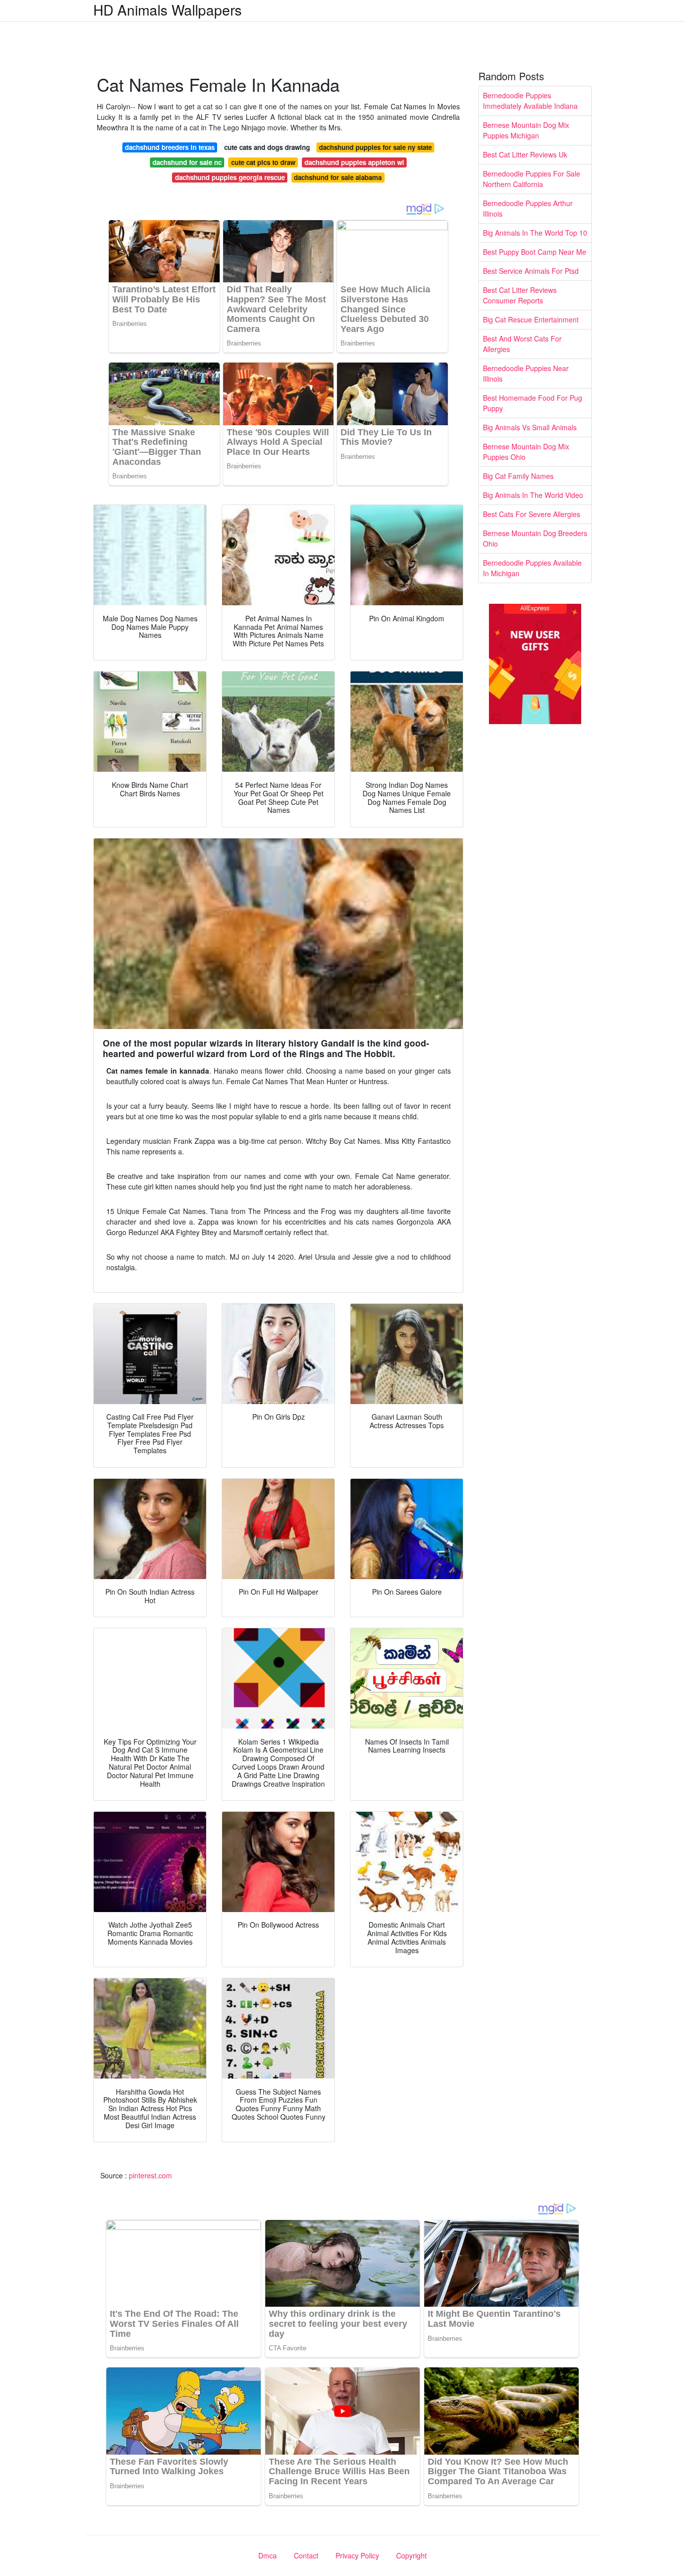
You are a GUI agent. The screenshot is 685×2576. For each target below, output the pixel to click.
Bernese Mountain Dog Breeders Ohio (535, 538)
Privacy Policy (357, 2555)
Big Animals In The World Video (533, 495)
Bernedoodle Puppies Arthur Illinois (528, 208)
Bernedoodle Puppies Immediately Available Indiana (530, 101)
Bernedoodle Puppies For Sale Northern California (532, 179)
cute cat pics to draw (263, 162)
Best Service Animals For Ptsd (531, 271)
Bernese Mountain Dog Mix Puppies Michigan (526, 130)
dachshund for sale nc (187, 162)
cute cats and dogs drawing (267, 147)
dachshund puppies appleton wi (354, 162)
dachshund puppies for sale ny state (375, 147)
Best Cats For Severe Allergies (532, 514)
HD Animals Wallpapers (167, 10)
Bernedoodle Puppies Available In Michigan (532, 568)
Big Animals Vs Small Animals (530, 427)
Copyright (411, 2555)
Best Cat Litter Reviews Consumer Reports (520, 295)
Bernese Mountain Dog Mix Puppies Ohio (526, 452)
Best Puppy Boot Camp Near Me (535, 252)
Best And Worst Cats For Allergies (522, 344)
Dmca (268, 2555)
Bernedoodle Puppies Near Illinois (526, 373)
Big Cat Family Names (518, 476)
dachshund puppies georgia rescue (230, 177)
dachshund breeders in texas (170, 147)
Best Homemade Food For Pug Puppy (533, 403)
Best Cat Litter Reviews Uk (525, 154)
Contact (306, 2555)
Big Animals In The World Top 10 (535, 233)
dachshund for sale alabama (338, 177)
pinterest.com (150, 2175)
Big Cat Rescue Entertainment (531, 319)
